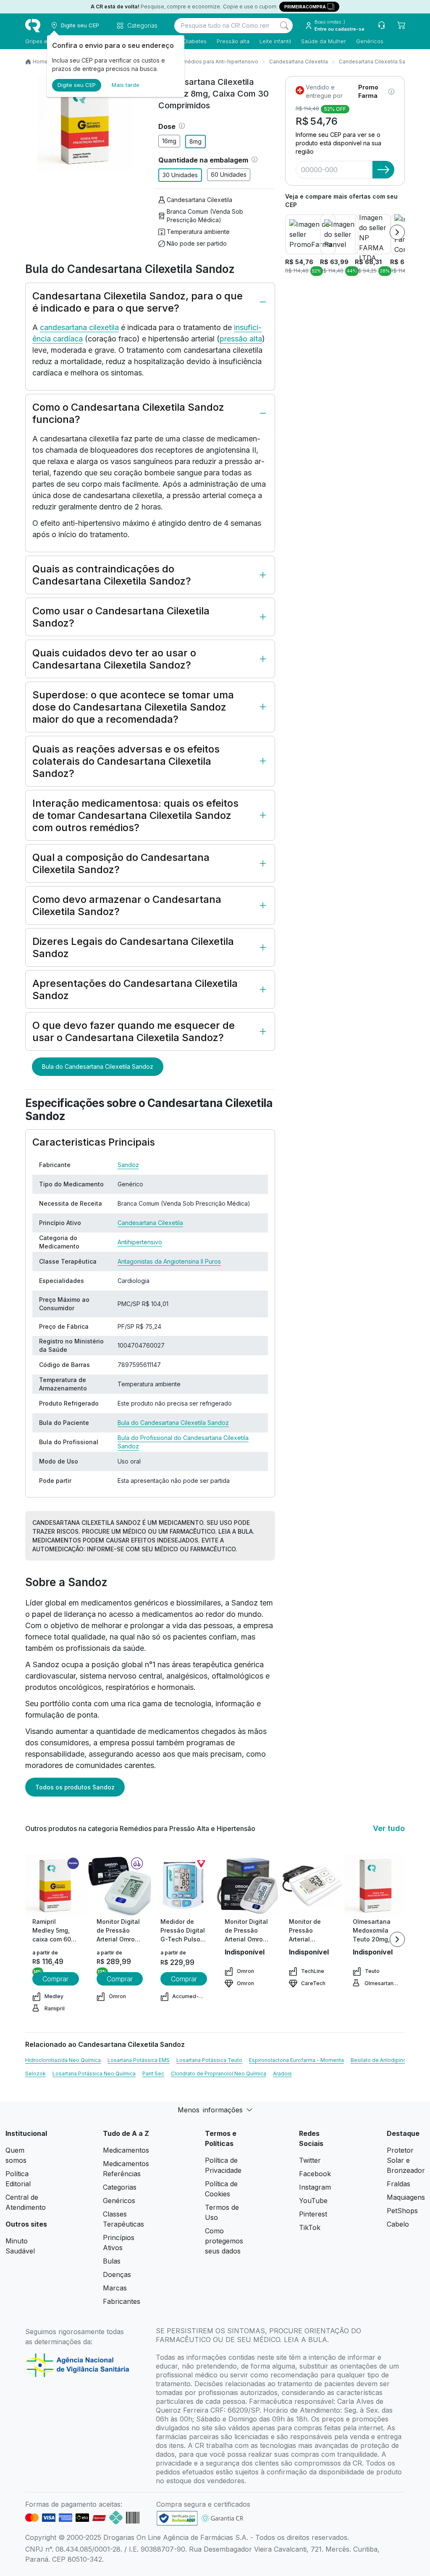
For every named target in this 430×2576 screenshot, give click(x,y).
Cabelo (398, 2224)
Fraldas (399, 2184)
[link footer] (177, 2518)
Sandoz (128, 1165)
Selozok (35, 2074)
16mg (169, 141)
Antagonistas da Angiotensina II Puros (169, 1261)
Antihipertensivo (140, 1242)
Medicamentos (126, 2150)
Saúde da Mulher (324, 41)
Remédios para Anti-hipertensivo (217, 62)
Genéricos (370, 41)
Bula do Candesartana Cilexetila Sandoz (98, 1066)
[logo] (33, 26)
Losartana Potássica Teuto (209, 2060)
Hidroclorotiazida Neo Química (63, 2060)
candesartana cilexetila (79, 327)
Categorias (120, 2187)
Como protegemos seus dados (224, 2241)
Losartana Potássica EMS (139, 2060)
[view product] (55, 1886)
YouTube (313, 2201)
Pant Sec (153, 2074)
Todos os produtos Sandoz (75, 1787)
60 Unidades (229, 174)
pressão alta (241, 339)
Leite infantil (275, 41)
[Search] (284, 26)
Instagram (315, 2187)
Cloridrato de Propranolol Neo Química (219, 2074)
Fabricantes (122, 2301)
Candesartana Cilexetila (299, 62)
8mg (195, 141)
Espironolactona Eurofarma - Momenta (296, 2060)
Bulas (112, 2261)
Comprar (55, 1979)
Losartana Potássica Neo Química (94, 2074)
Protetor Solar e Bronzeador (406, 2160)
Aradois (282, 2074)
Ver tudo (389, 1828)
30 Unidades (180, 175)
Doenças (117, 2274)
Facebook (315, 2174)
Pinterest (313, 2214)
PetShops (402, 2211)
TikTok (310, 2227)
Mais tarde (126, 85)
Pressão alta (233, 41)
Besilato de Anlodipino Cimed (387, 2060)
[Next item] (397, 232)
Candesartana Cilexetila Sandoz (378, 62)
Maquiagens (406, 2197)
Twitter (310, 2160)
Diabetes (195, 41)
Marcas (115, 2288)
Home (40, 62)
